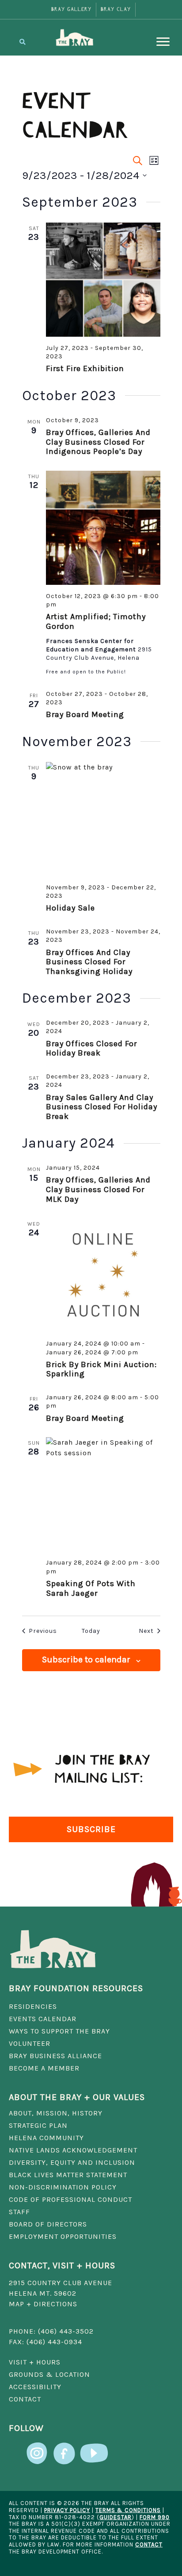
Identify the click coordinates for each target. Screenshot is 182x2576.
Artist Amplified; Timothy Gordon (96, 621)
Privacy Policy (67, 2510)
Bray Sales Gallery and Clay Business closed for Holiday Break (102, 1107)
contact (149, 2544)
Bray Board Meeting (85, 714)
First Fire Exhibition (85, 368)
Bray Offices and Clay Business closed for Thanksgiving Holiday (90, 962)
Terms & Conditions (128, 2510)
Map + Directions (43, 2304)
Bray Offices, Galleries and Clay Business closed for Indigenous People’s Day (98, 442)
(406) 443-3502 (66, 2331)
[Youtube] (94, 2448)
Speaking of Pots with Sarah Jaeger (91, 1588)
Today (91, 1631)
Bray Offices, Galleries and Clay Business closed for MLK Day (98, 1189)
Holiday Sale (70, 908)
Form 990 (155, 2517)
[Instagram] (38, 2448)
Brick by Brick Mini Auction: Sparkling (101, 1369)
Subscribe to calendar (86, 1660)
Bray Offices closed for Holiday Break (91, 1048)
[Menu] (163, 42)
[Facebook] (64, 2448)
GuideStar (116, 2517)
